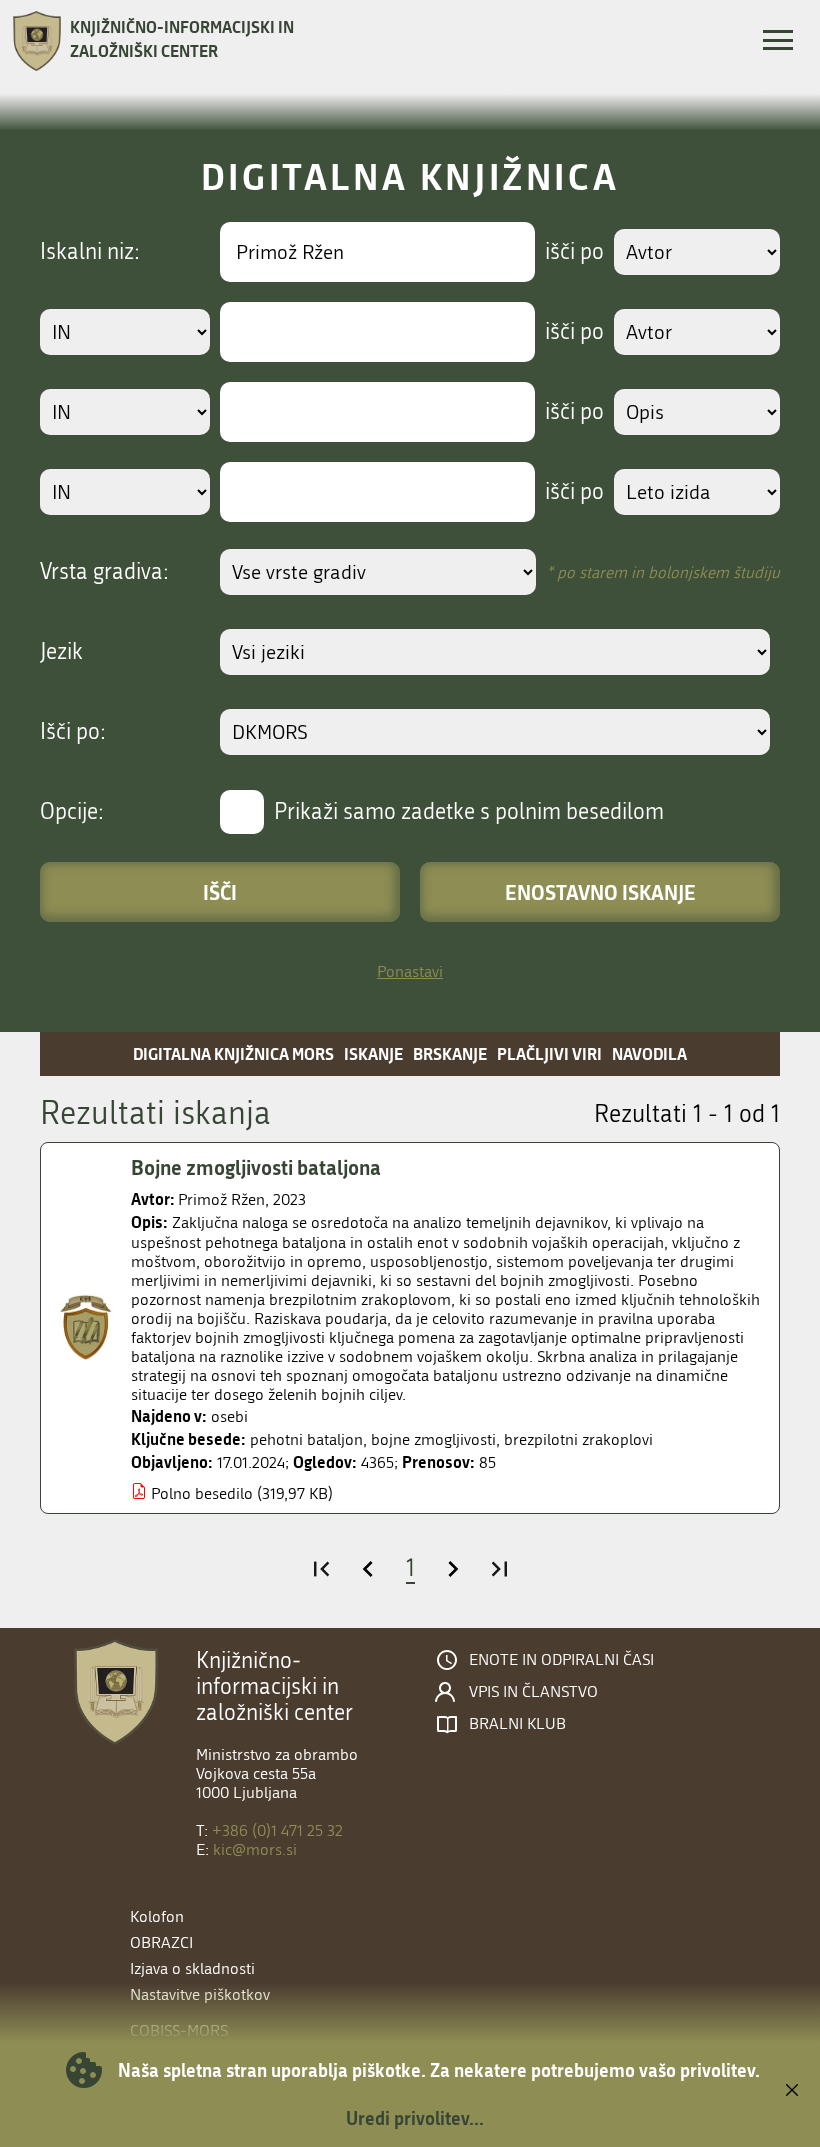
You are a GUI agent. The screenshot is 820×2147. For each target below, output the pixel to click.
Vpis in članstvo (533, 1692)
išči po (574, 252)
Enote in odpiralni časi (561, 1660)
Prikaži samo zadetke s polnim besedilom (469, 812)
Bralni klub (517, 1724)
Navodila (649, 1053)
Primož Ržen (221, 1199)
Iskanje (373, 1053)
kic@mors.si (255, 1849)
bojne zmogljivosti (433, 1439)
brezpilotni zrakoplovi (578, 1439)
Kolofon (157, 1916)
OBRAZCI (161, 1942)
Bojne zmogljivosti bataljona (256, 1167)
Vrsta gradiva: (104, 572)
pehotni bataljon (306, 1439)
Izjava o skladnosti (192, 1968)
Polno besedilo (202, 1493)
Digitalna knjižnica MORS (233, 1053)
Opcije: (72, 812)
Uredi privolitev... (415, 2118)
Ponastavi (410, 971)
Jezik (61, 652)
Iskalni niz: (90, 252)
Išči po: (73, 732)
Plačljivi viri (549, 1053)
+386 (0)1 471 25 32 (277, 1830)
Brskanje (450, 1053)
